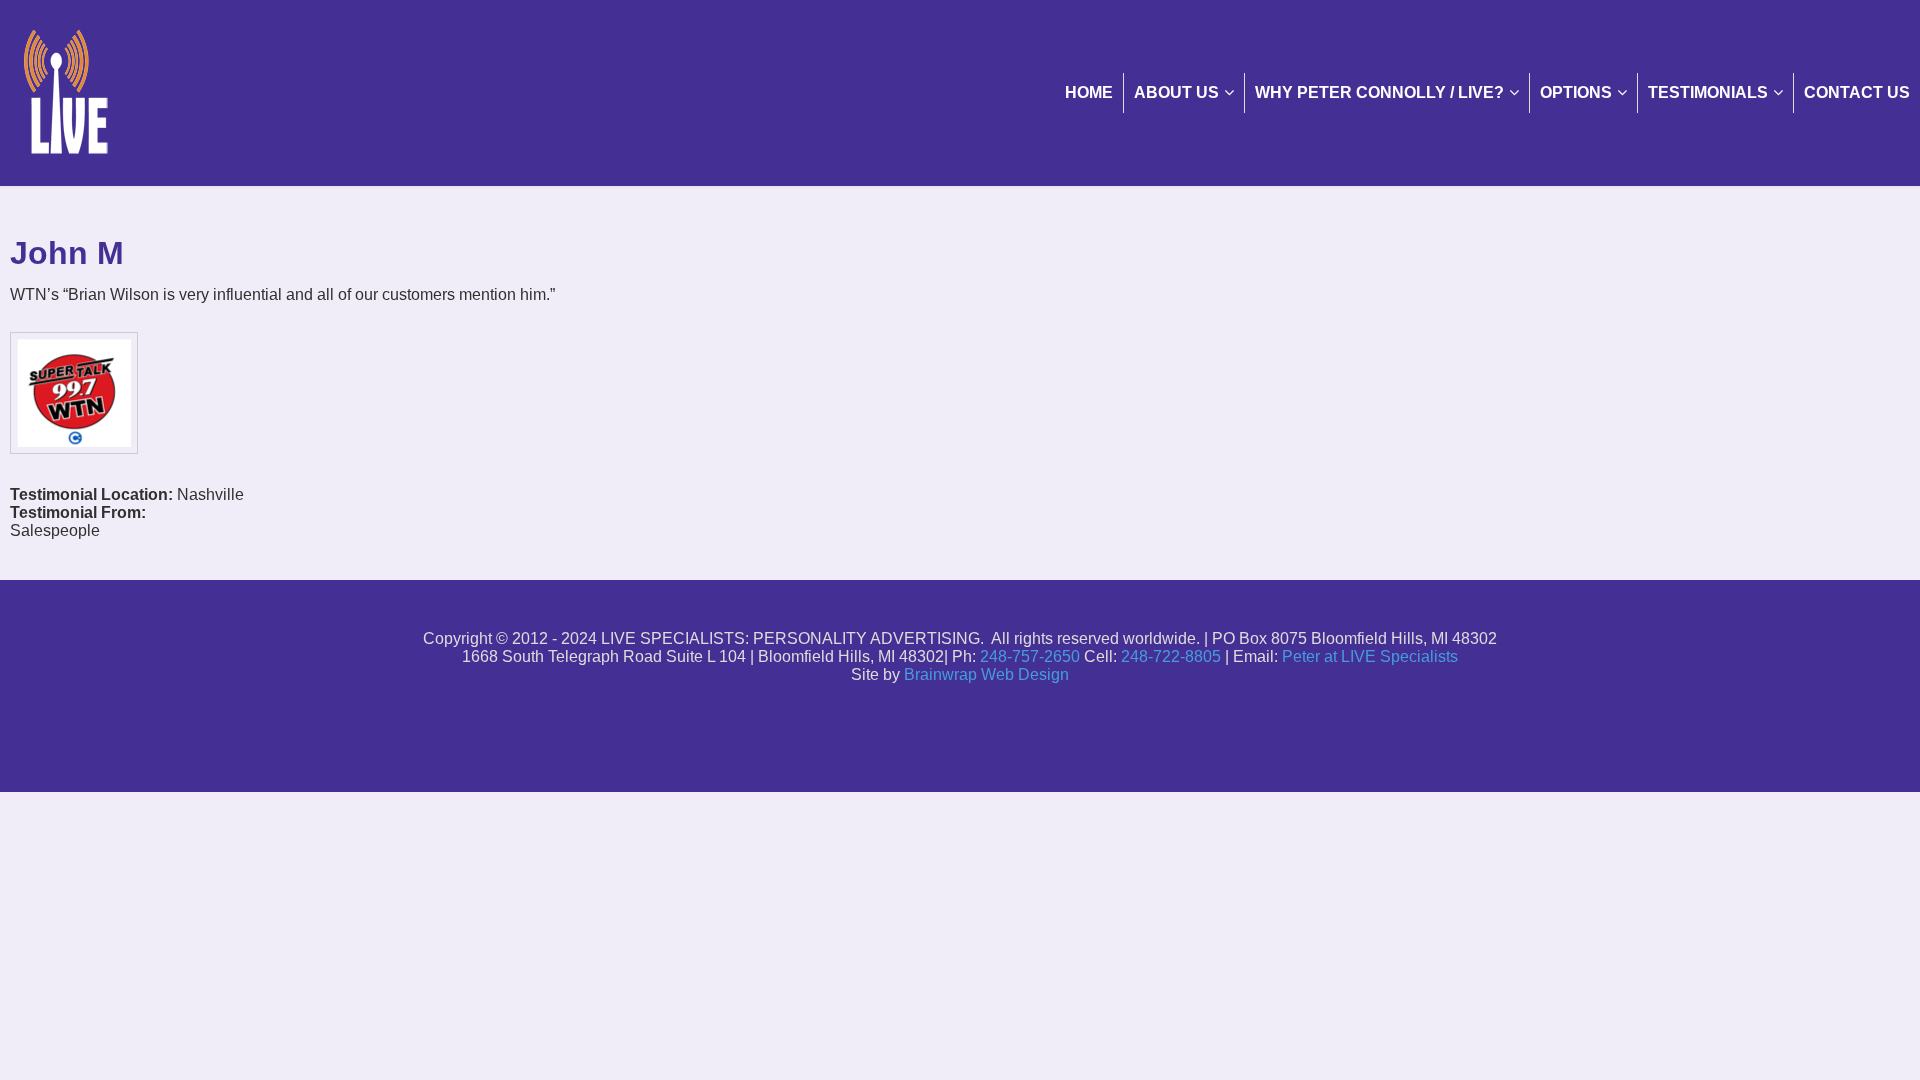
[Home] (960, 92)
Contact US (1857, 92)
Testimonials (1708, 92)
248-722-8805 (1171, 656)
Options (1576, 92)
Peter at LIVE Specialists (1370, 656)
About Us (1176, 92)
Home (1089, 92)
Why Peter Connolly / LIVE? (1379, 92)
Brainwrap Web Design (986, 674)
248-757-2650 (1030, 656)
